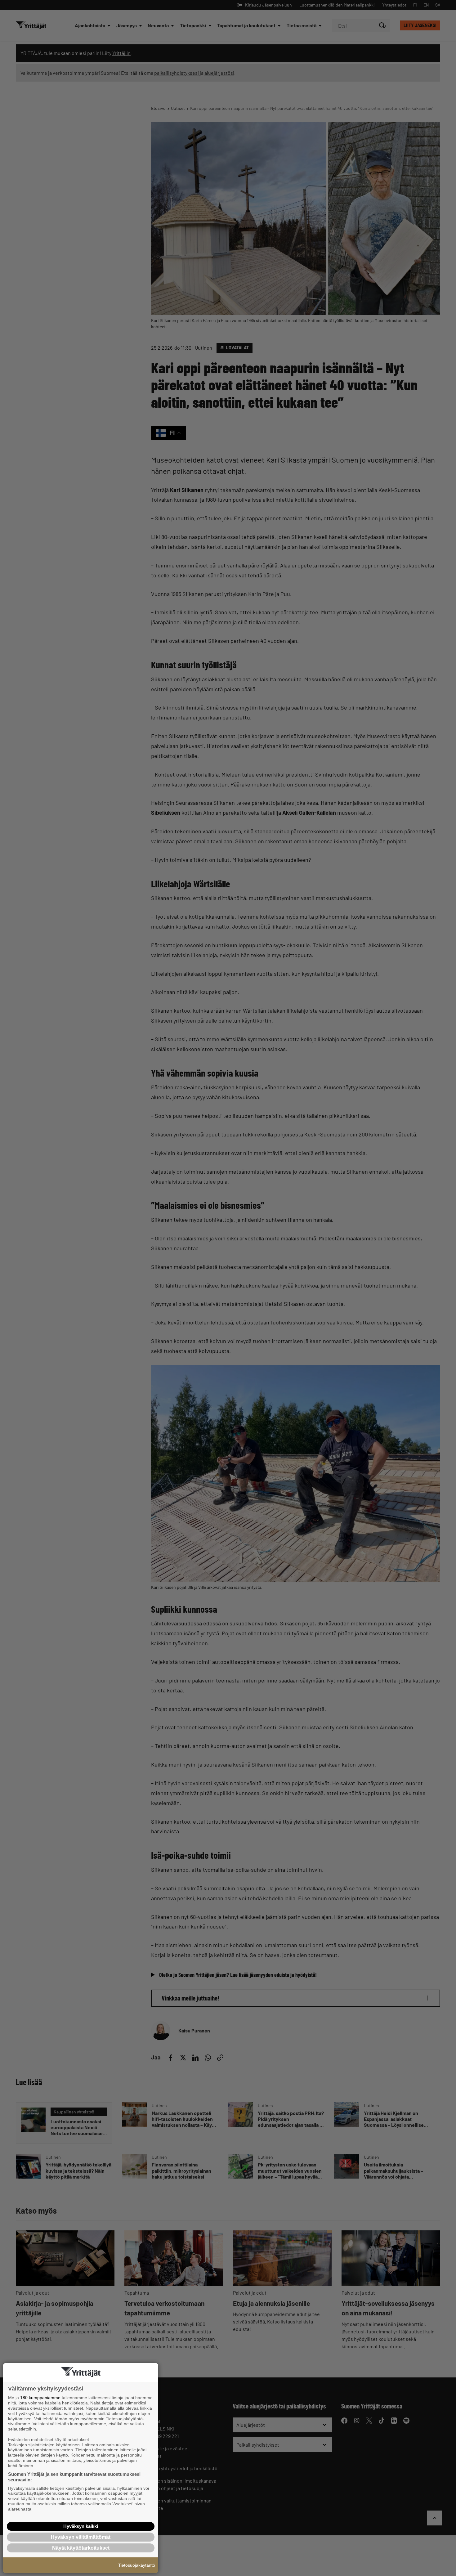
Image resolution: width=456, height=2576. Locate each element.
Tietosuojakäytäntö (137, 2565)
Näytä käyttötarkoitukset (81, 2548)
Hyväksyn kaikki (81, 2526)
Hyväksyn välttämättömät (81, 2537)
